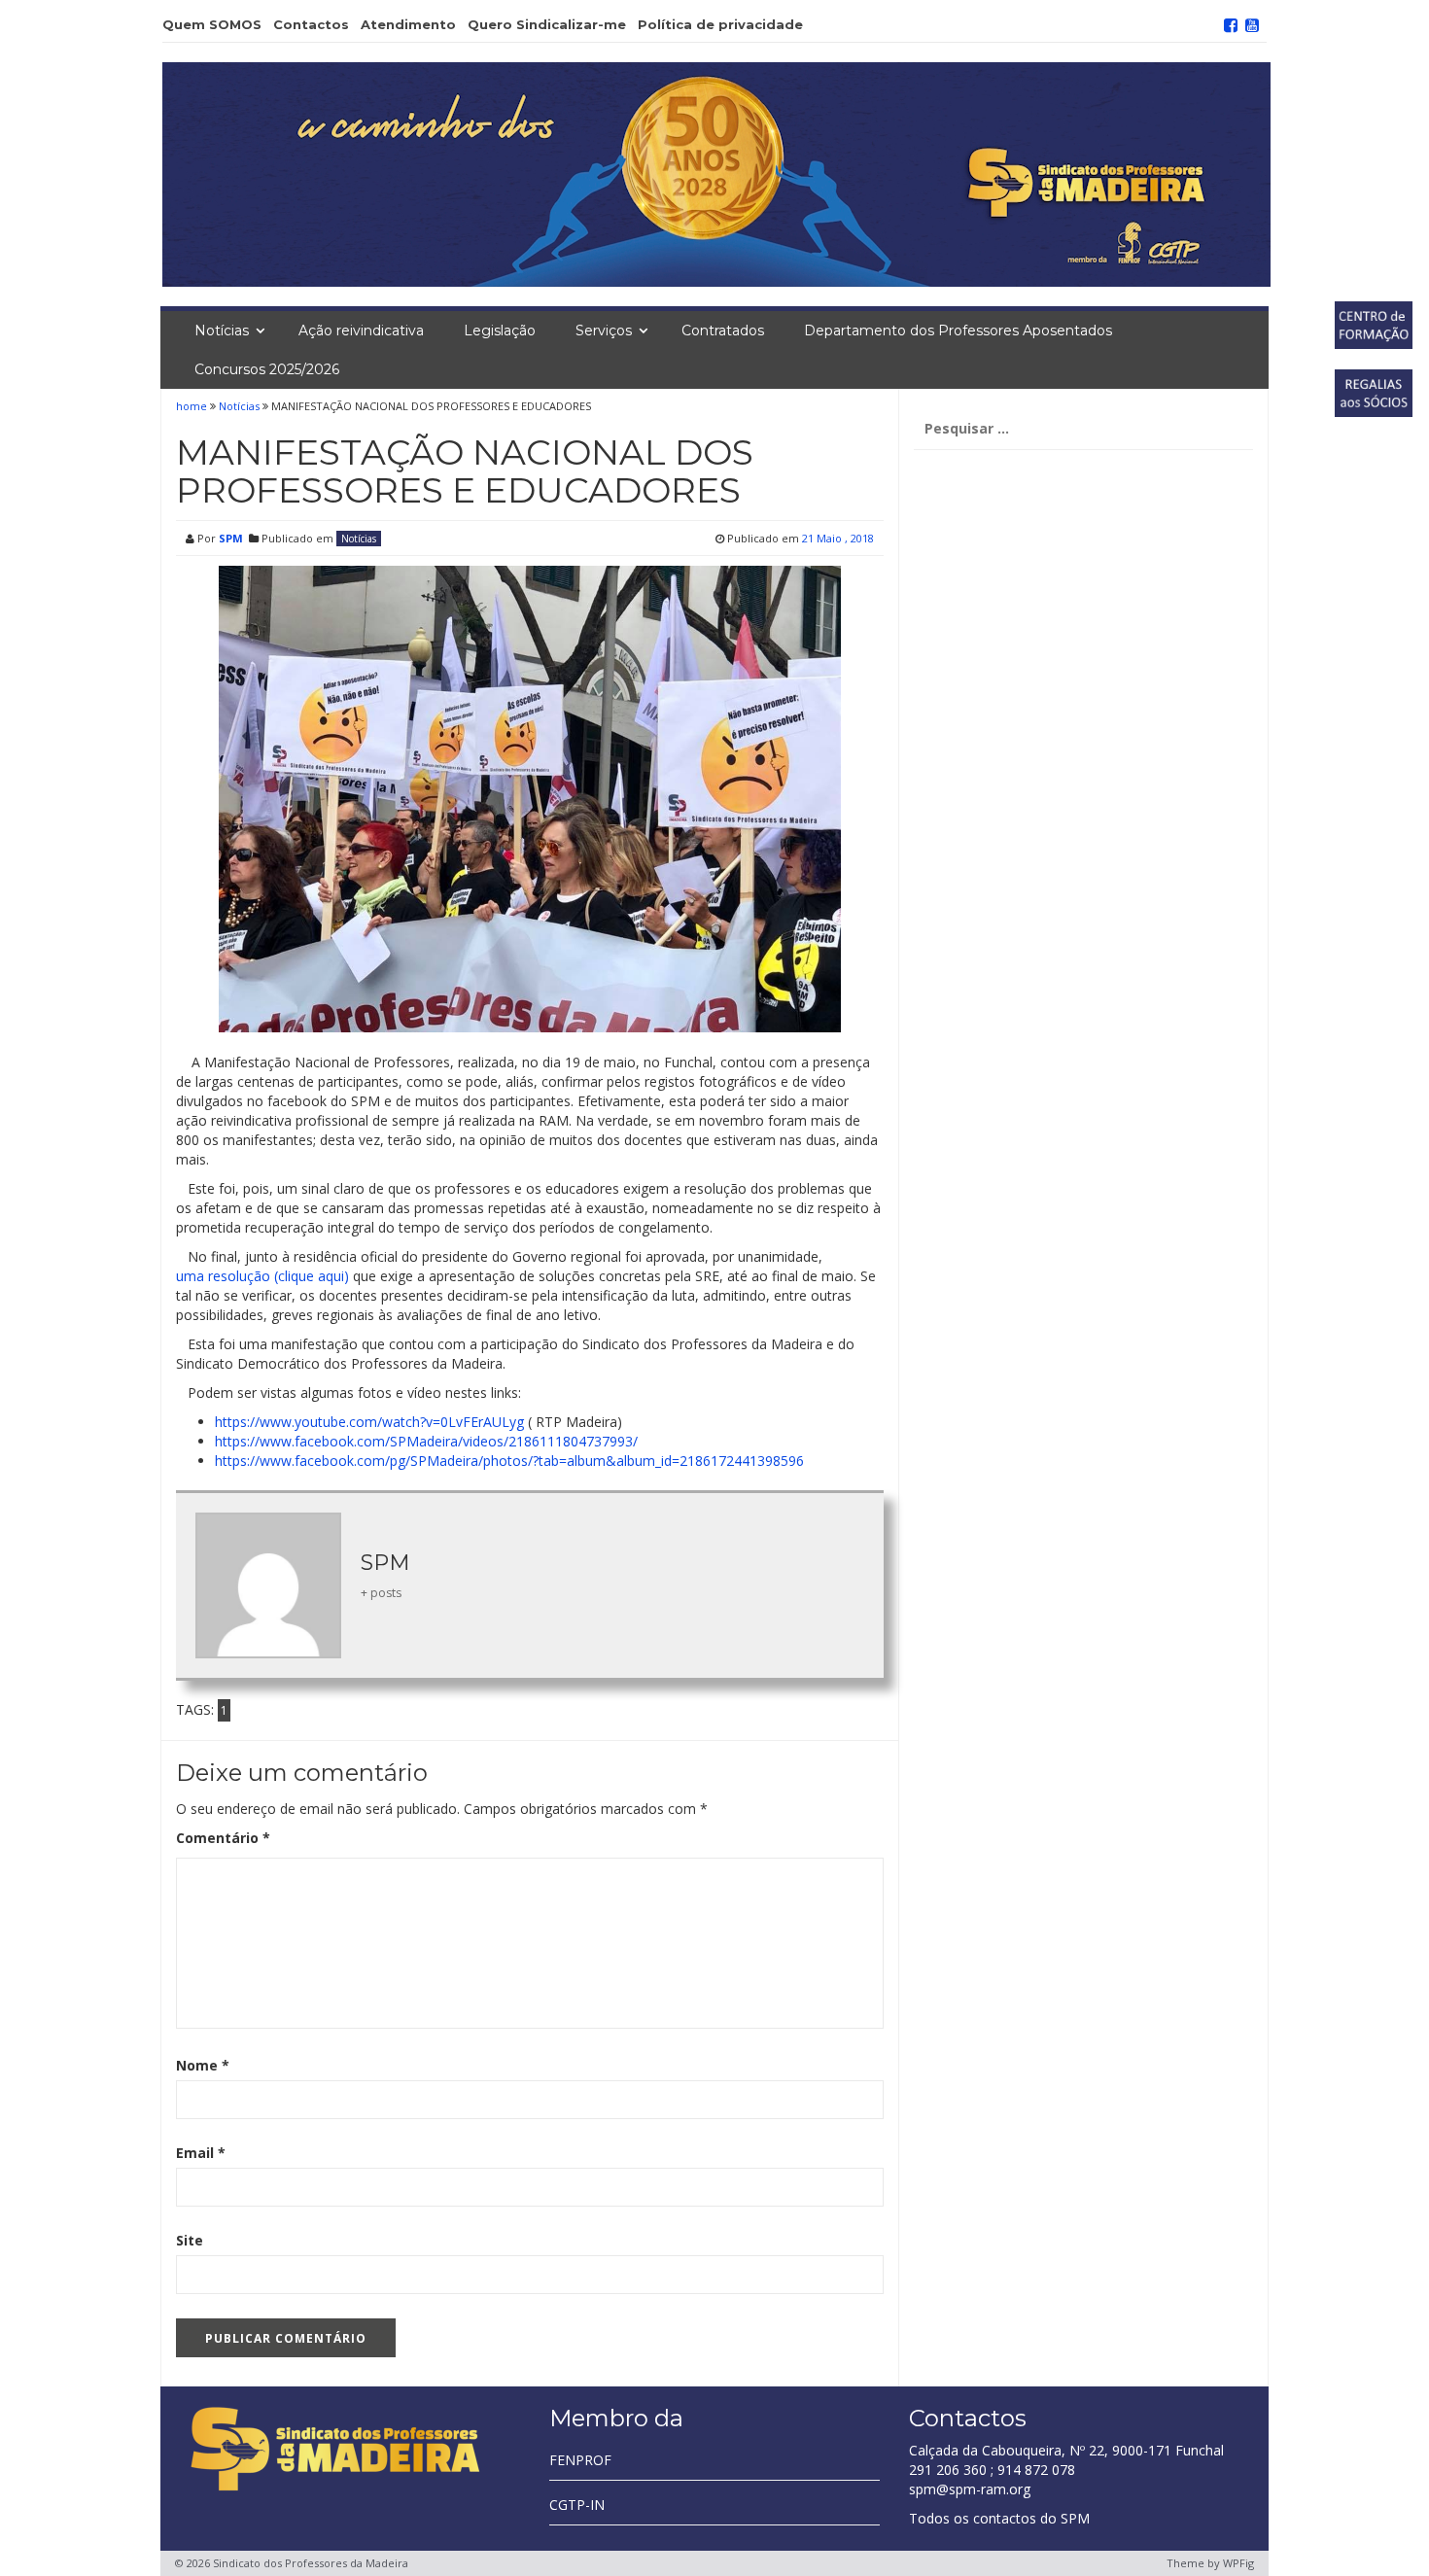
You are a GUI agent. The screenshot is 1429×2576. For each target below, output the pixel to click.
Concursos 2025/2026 (267, 369)
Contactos (311, 24)
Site (190, 2240)
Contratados (723, 331)
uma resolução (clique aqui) (262, 1276)
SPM (231, 538)
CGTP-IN (577, 2505)
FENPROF (580, 2460)
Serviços (604, 331)
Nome (203, 2065)
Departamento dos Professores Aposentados (958, 331)
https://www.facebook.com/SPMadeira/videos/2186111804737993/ (426, 1441)
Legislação (500, 331)
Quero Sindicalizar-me (547, 24)
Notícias (222, 331)
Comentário (223, 1838)
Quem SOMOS (212, 24)
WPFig (1238, 2563)
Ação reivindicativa (361, 331)
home (193, 406)
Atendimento (408, 24)
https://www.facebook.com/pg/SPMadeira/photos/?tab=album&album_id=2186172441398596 (509, 1461)
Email (201, 2153)
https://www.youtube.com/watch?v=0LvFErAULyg (369, 1422)
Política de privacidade (720, 24)
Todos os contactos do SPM (999, 2518)
